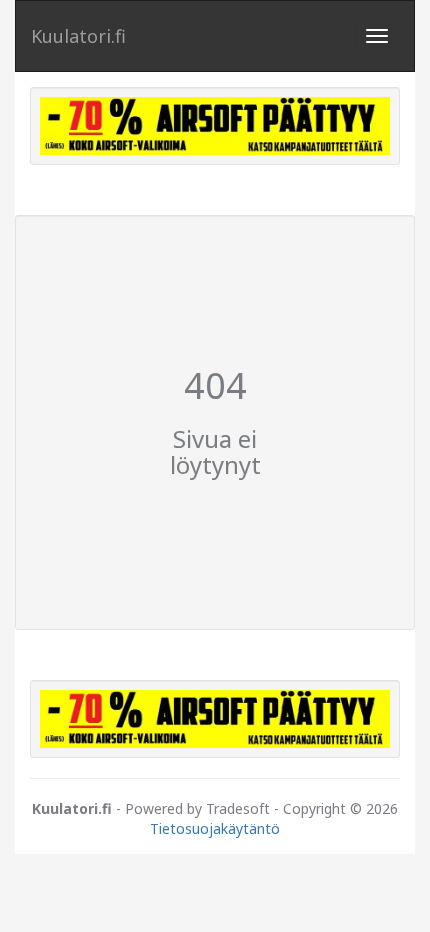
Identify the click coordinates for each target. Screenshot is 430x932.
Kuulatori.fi (78, 36)
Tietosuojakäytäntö (215, 828)
